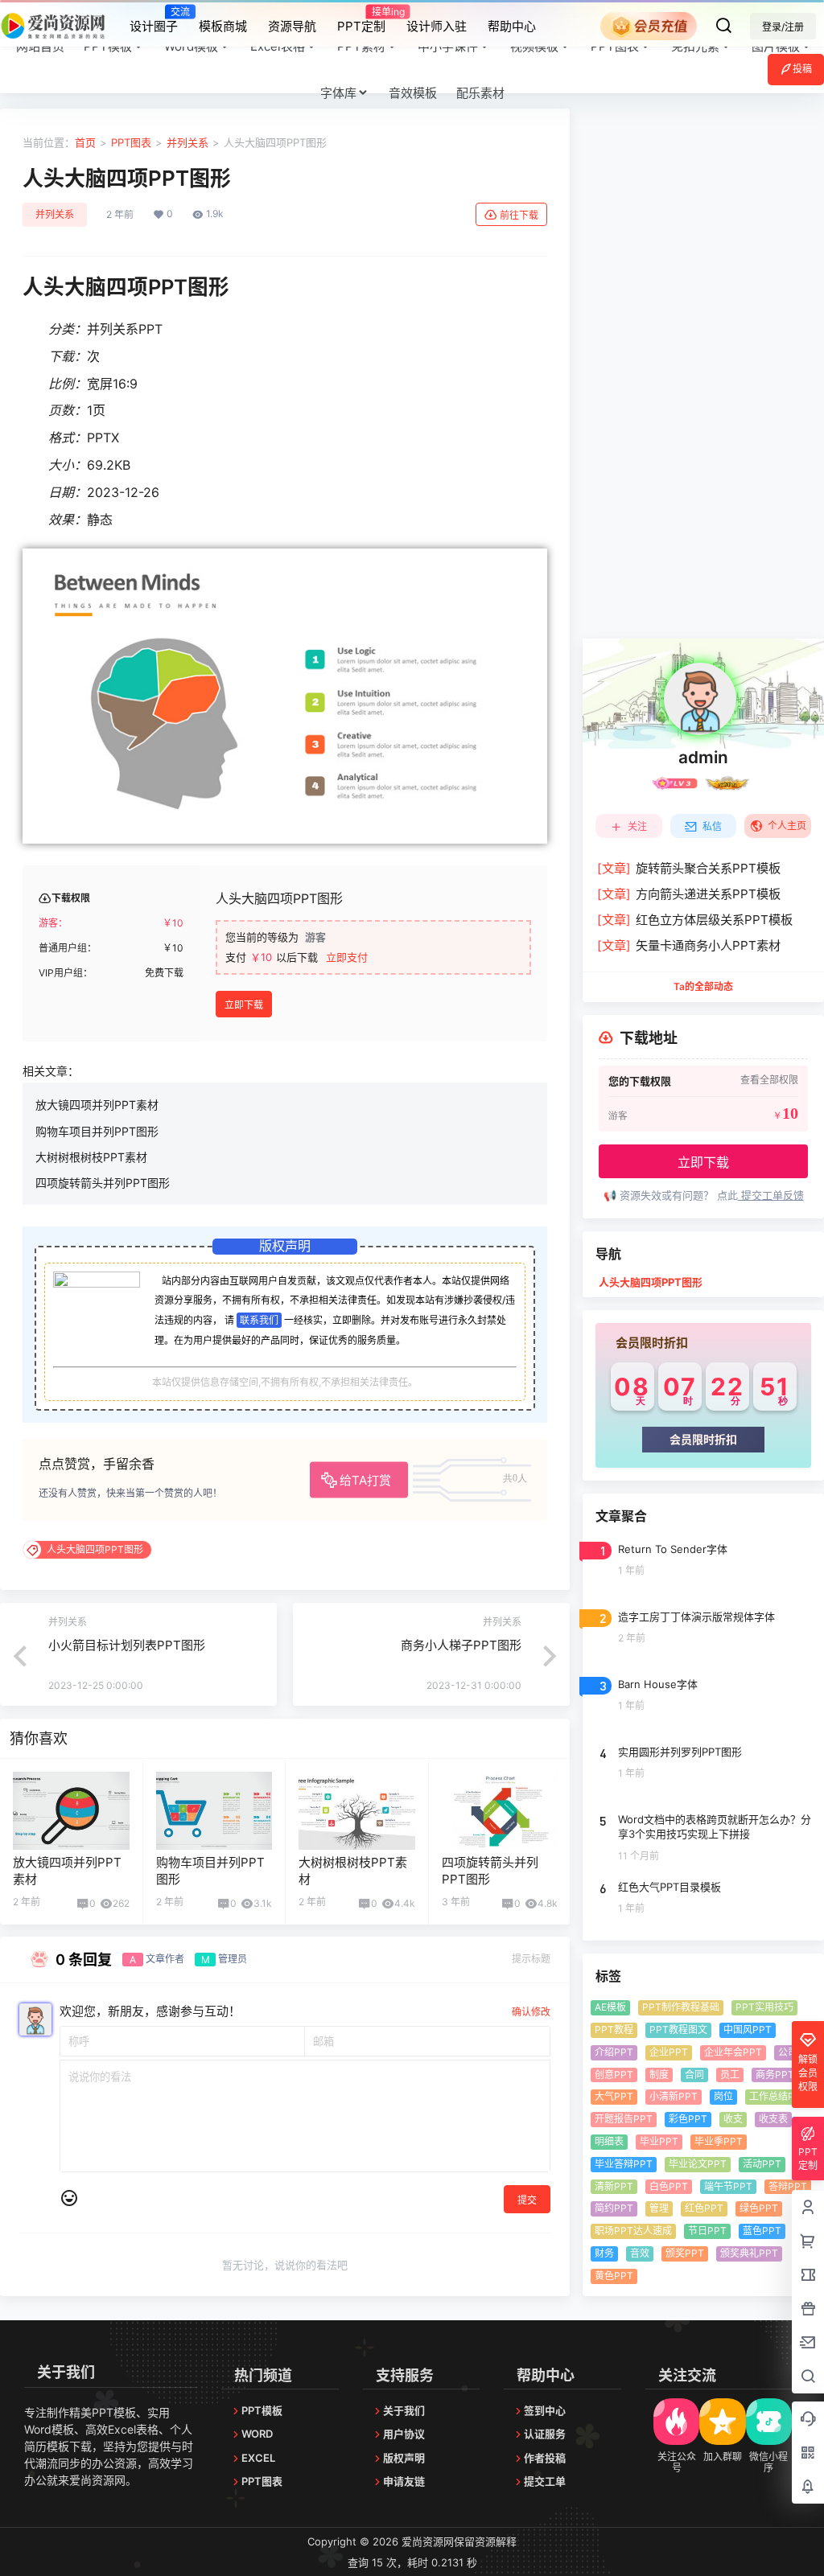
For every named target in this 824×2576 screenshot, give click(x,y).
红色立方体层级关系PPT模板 (695, 920)
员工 (730, 2075)
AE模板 (610, 2007)
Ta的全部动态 (703, 986)
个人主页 (787, 826)
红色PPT (704, 2208)
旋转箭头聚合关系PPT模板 (689, 868)
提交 (527, 2200)
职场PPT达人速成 (633, 2231)
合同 (694, 2075)
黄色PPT (614, 2276)
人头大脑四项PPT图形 (651, 1282)
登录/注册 (783, 27)
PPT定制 (361, 19)
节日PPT (707, 2231)
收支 (733, 2119)
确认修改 (531, 2012)
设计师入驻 (437, 26)
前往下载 (519, 215)
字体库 (338, 93)
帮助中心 (512, 26)
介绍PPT (614, 2052)
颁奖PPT (685, 2253)
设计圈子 (154, 19)
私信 (712, 826)
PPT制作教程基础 (681, 2007)
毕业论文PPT (698, 2164)
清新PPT (614, 2186)
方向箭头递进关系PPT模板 (689, 894)
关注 (637, 826)
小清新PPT (674, 2096)
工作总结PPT (778, 2096)
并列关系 (187, 142)
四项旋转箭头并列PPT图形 (103, 1183)
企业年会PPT (733, 2052)
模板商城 (223, 26)
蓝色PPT (762, 2231)
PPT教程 (614, 2030)
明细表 (609, 2141)
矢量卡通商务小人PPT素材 (689, 945)
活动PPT (762, 2164)
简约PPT (614, 2208)
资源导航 (292, 26)
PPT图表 (131, 142)
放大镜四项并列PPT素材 (97, 1105)
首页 (85, 142)
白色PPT (669, 2186)
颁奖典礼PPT (749, 2253)
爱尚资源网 (426, 2541)
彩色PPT (688, 2119)
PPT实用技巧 (764, 2007)
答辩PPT (788, 2186)
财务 (604, 2253)
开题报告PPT (624, 2119)
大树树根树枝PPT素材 (91, 1157)
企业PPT (669, 2052)
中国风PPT (748, 2030)
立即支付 (347, 957)
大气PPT (614, 2096)
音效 (640, 2253)
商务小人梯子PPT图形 (461, 1645)
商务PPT (775, 2075)
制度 (659, 2075)
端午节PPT (728, 2186)
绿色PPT (759, 2208)
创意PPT (614, 2075)
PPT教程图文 (678, 2030)
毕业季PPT (719, 2141)
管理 (659, 2208)
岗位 (723, 2096)
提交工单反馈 (771, 1195)
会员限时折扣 (703, 1439)
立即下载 (244, 1005)
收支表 (773, 2119)
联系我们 (259, 1320)
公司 (788, 2052)
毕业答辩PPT (624, 2164)
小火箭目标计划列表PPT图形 (127, 1645)
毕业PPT (659, 2141)
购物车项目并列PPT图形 (97, 1131)
